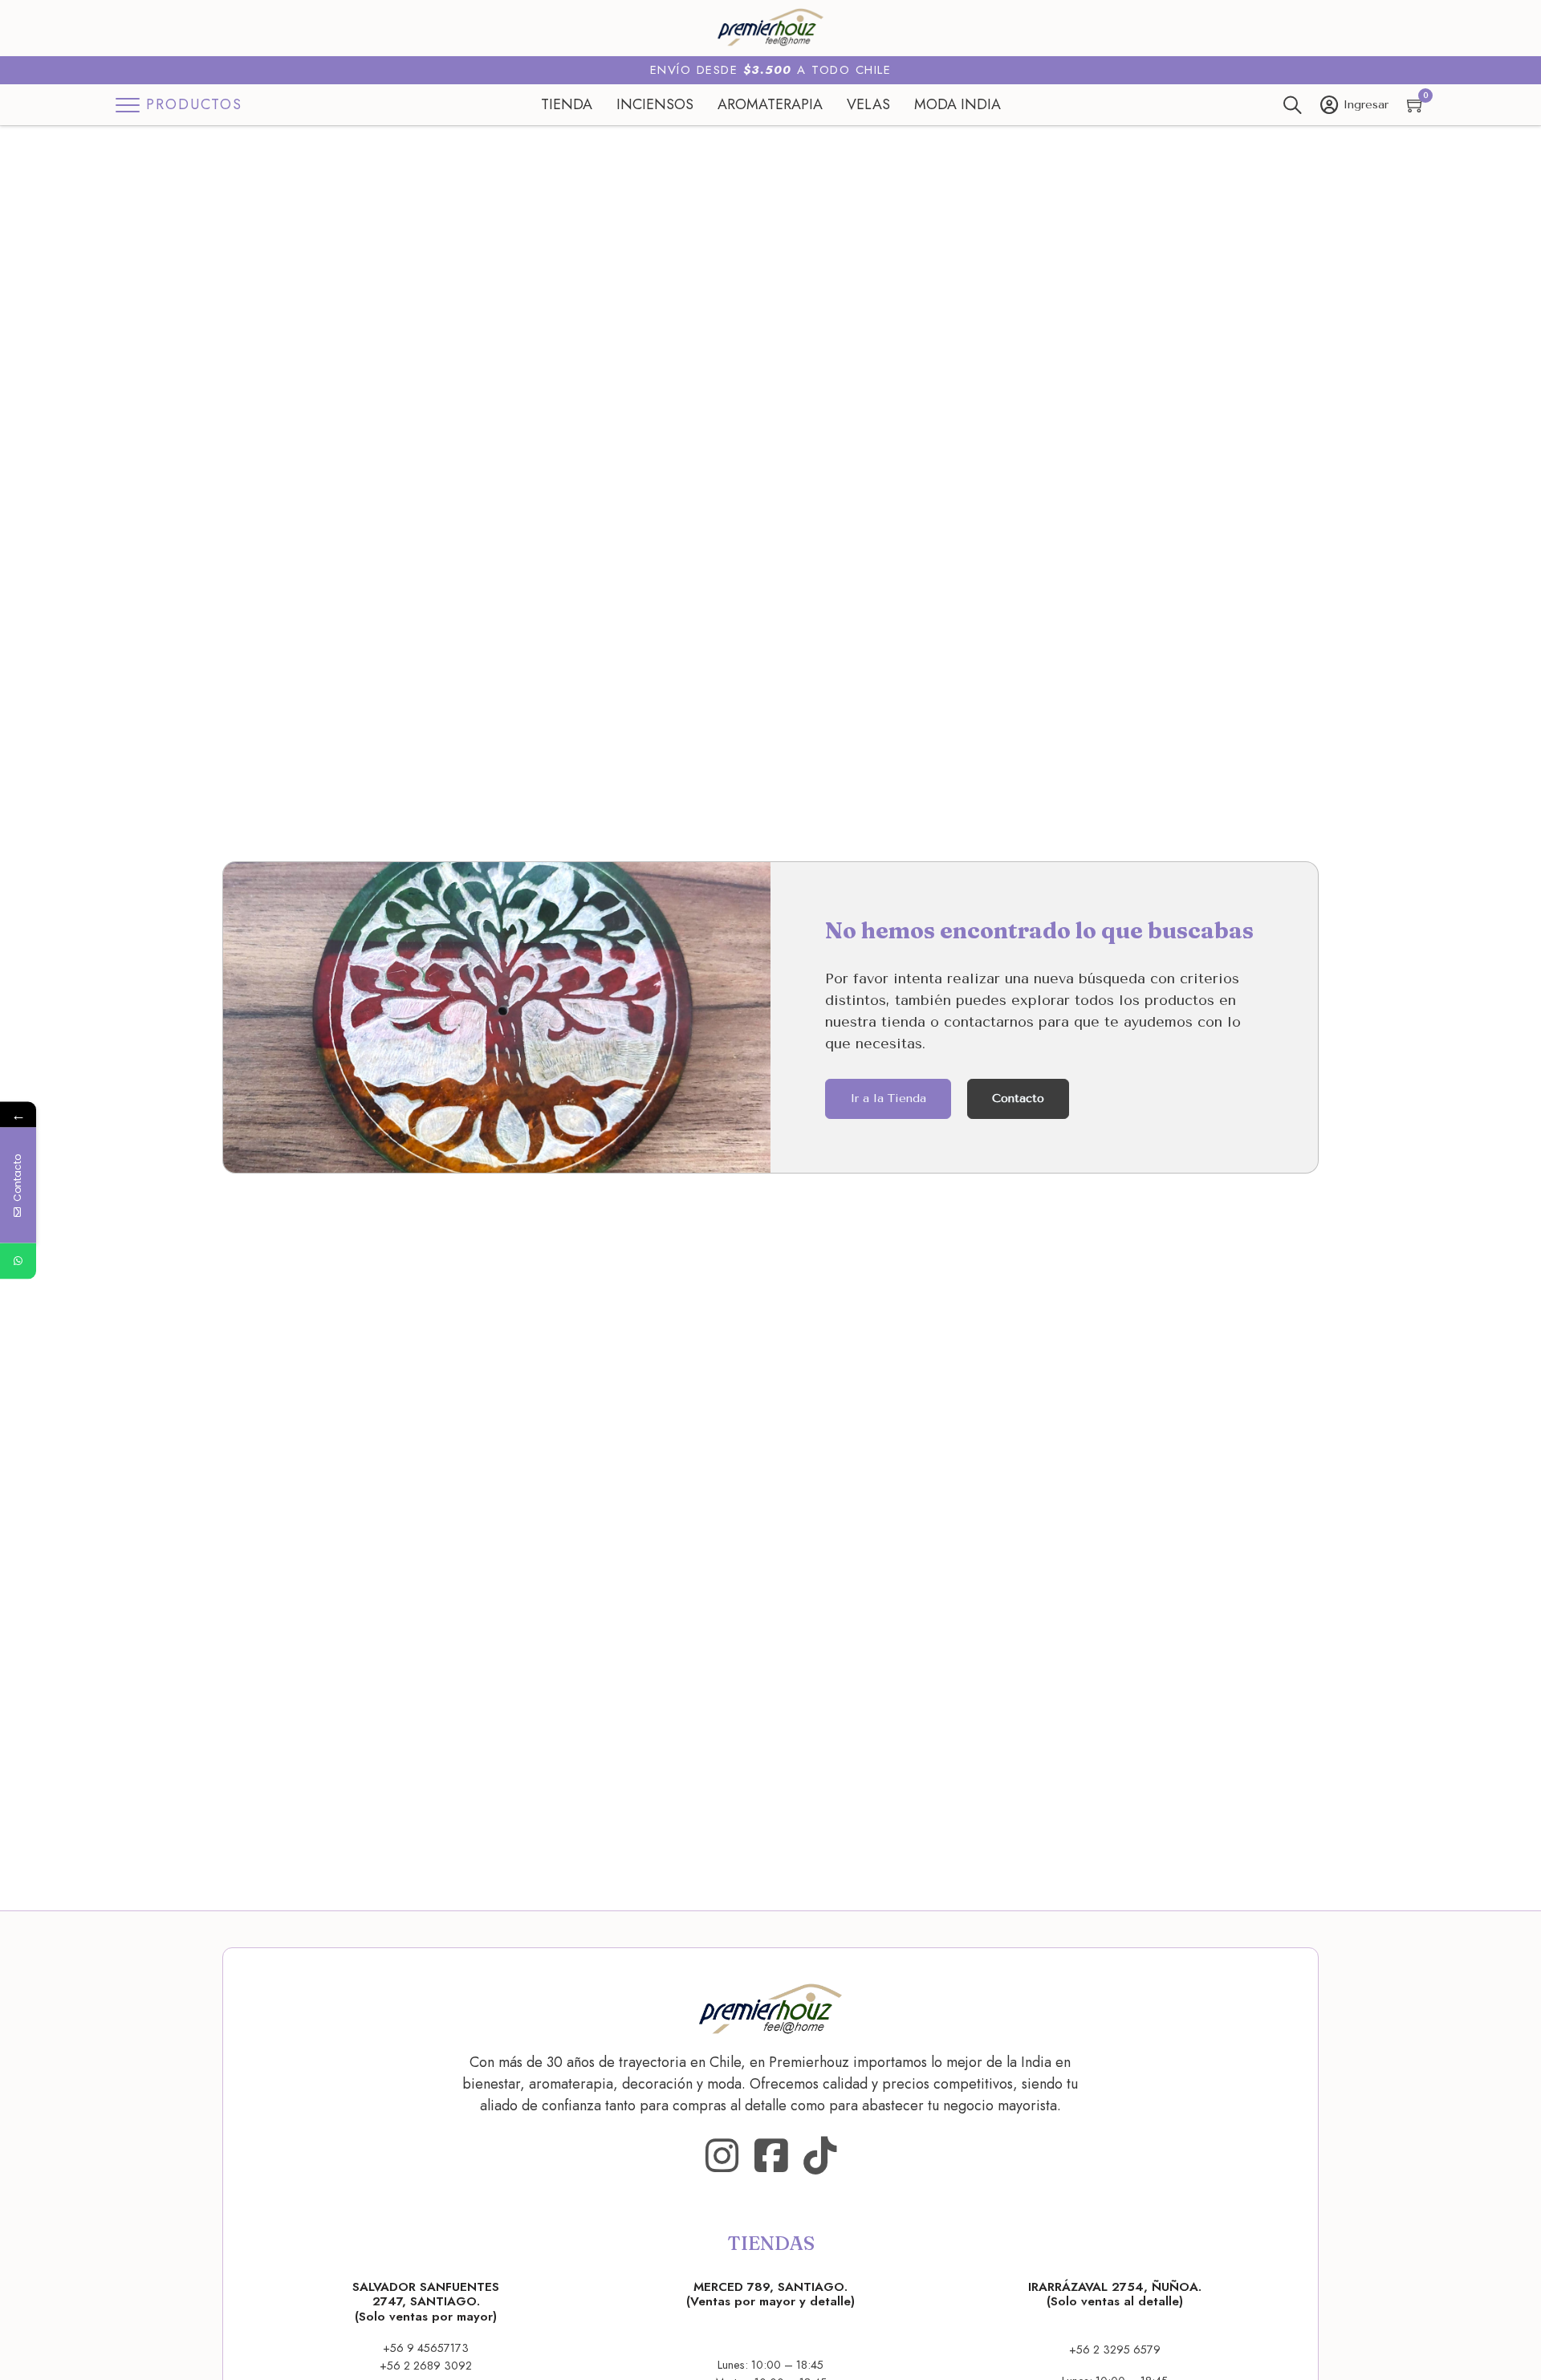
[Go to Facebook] (771, 2156)
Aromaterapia (770, 104)
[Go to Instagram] (722, 2156)
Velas (868, 104)
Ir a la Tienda (888, 1098)
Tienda (567, 104)
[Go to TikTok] (820, 2156)
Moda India (958, 104)
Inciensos (655, 104)
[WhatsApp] (18, 1261)
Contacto (1018, 1098)
